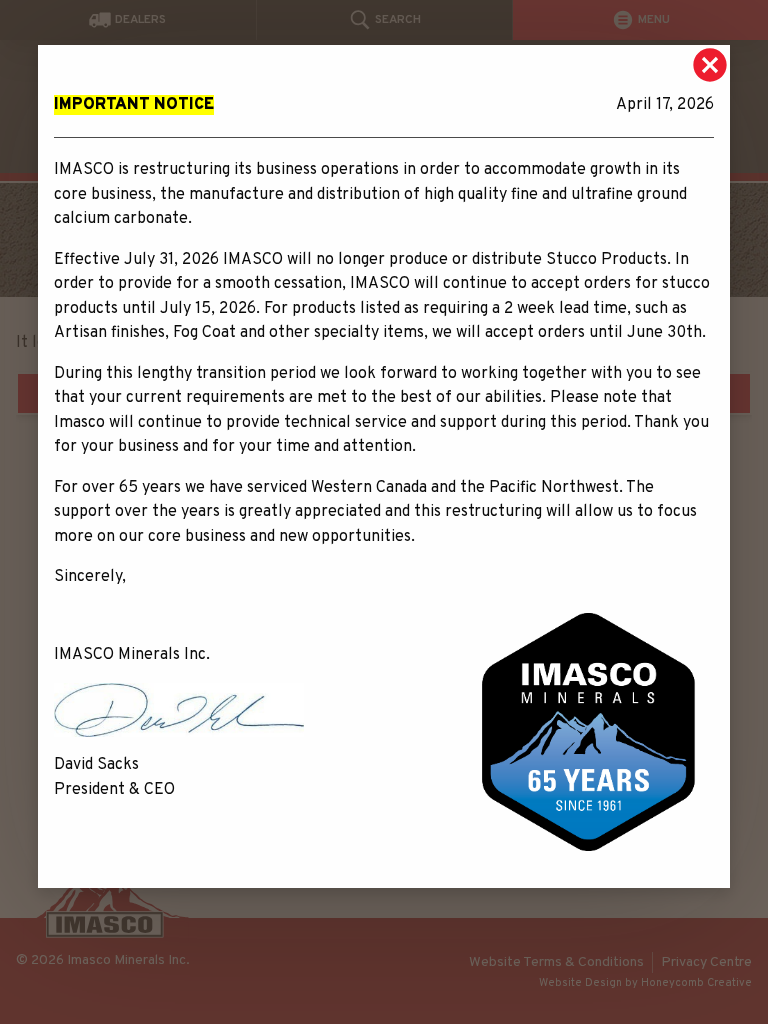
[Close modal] (710, 65)
